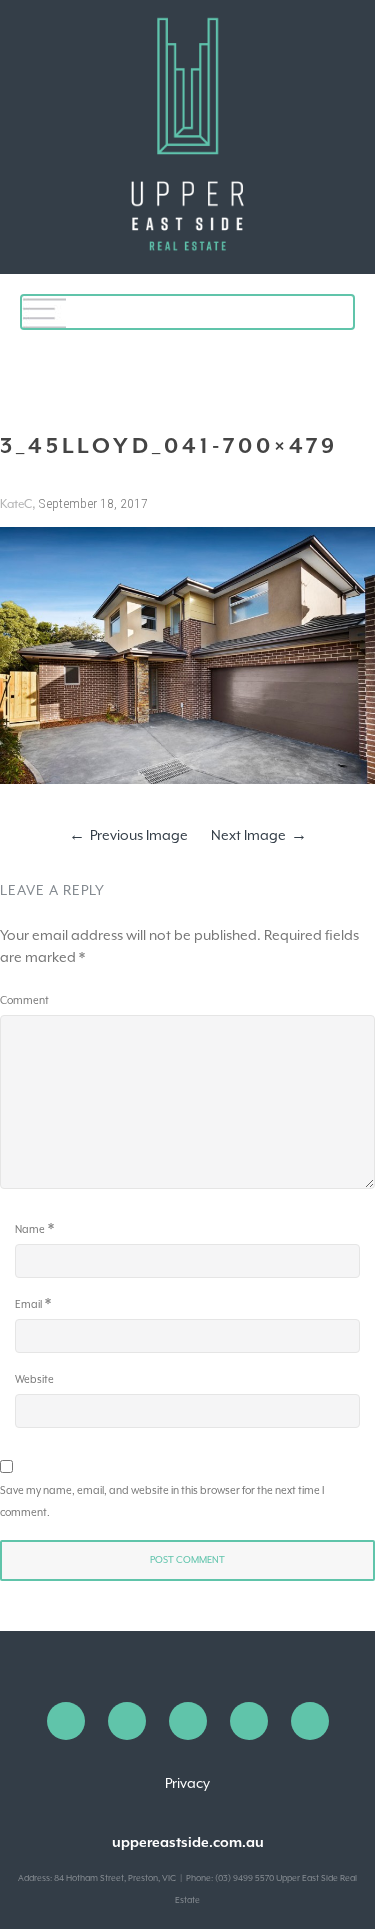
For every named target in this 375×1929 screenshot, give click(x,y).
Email (28, 1304)
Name (30, 1229)
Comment (24, 1000)
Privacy (187, 1783)
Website (34, 1379)
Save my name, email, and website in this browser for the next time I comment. (162, 1501)
